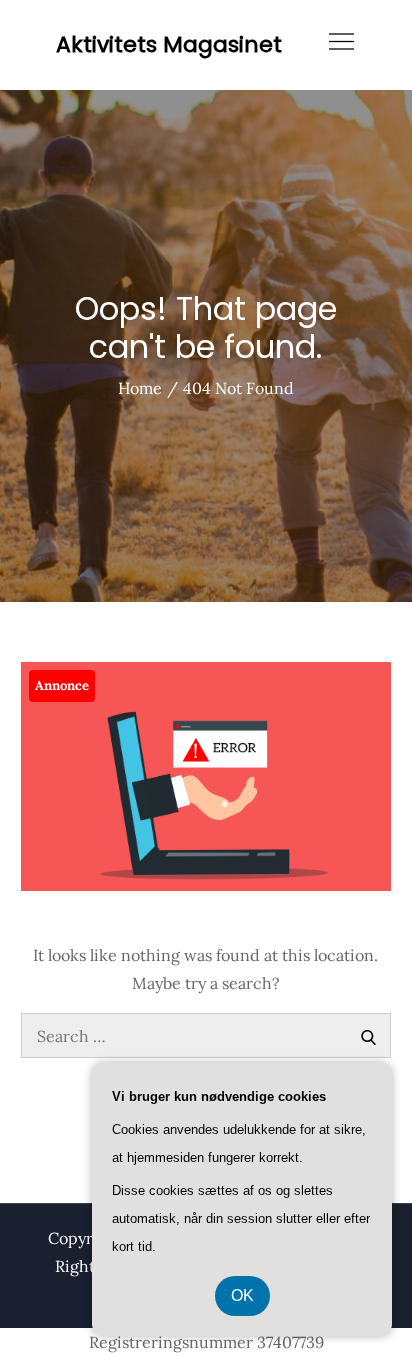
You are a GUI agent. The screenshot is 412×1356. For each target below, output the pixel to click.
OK (242, 1295)
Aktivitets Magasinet (169, 44)
